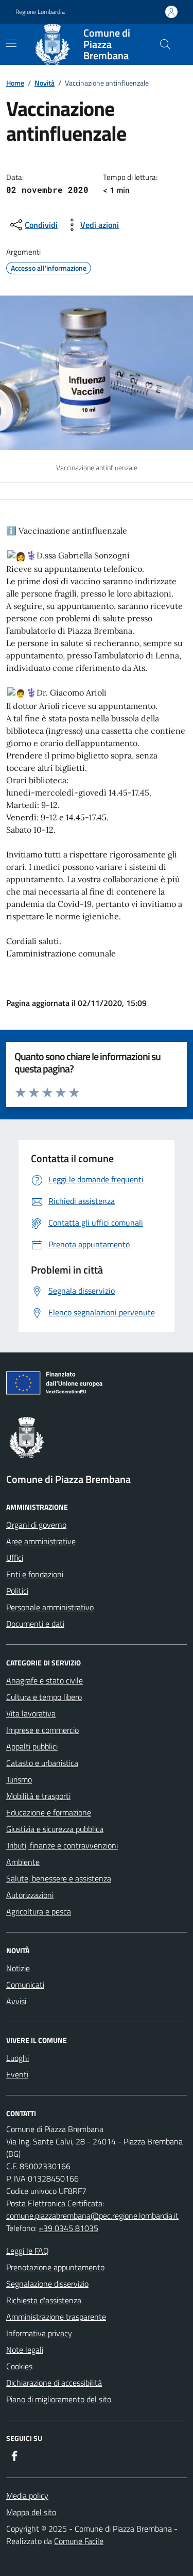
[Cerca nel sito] (165, 44)
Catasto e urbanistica (42, 1763)
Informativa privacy (39, 2333)
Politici (17, 1591)
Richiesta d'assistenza (44, 2300)
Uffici (15, 1558)
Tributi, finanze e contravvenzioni (62, 1845)
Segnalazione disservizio (47, 2284)
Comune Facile (79, 2541)
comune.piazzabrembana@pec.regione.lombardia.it (92, 2216)
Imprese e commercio (42, 1730)
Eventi (17, 2074)
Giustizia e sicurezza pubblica (55, 1829)
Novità (45, 83)
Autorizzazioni (30, 1895)
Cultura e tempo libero (44, 1697)
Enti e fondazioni (35, 1574)
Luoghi (17, 2058)
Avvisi (16, 2001)
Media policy (27, 2496)
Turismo (19, 1779)
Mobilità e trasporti (38, 1796)
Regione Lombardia (40, 12)
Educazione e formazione (49, 1812)
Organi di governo (36, 1525)
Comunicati (25, 1985)
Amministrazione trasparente (56, 2317)
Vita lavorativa (31, 1713)
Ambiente (23, 1862)
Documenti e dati (35, 1624)
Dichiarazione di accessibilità (54, 2383)
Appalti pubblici (32, 1746)
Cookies (19, 2366)
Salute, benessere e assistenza (59, 1878)
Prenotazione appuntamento (55, 2267)
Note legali (25, 2350)
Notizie (18, 1968)
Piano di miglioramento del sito (59, 2399)
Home (15, 83)
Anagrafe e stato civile (45, 1680)
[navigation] (11, 43)
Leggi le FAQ (28, 2251)
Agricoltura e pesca (39, 1911)
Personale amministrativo (50, 1607)
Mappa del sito (31, 2512)
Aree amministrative (41, 1541)
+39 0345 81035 (68, 2228)
